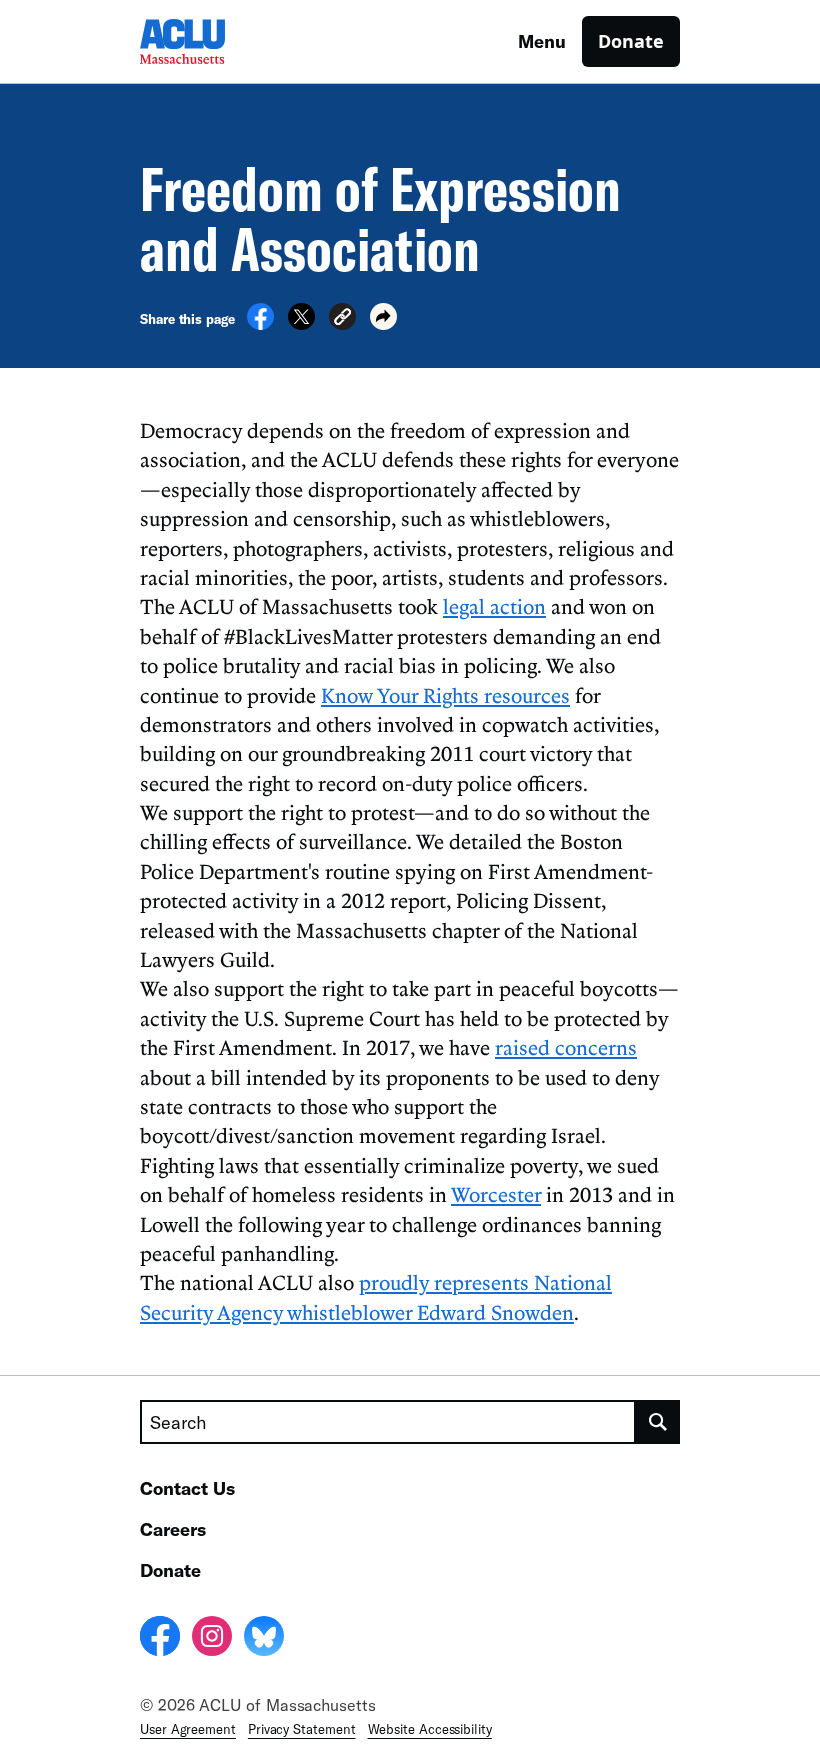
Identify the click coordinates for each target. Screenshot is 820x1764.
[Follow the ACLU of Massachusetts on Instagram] (212, 1639)
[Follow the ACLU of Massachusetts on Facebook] (160, 1639)
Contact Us (187, 1488)
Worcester (496, 1194)
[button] (342, 319)
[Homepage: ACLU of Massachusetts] (210, 41)
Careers (173, 1529)
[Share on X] (301, 324)
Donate (631, 41)
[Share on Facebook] (260, 324)
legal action (494, 606)
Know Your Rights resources (445, 695)
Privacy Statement (302, 1729)
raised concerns (566, 1047)
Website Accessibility (430, 1729)
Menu (542, 41)
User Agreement (188, 1729)
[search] (658, 1422)
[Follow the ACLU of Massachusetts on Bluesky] (264, 1639)
